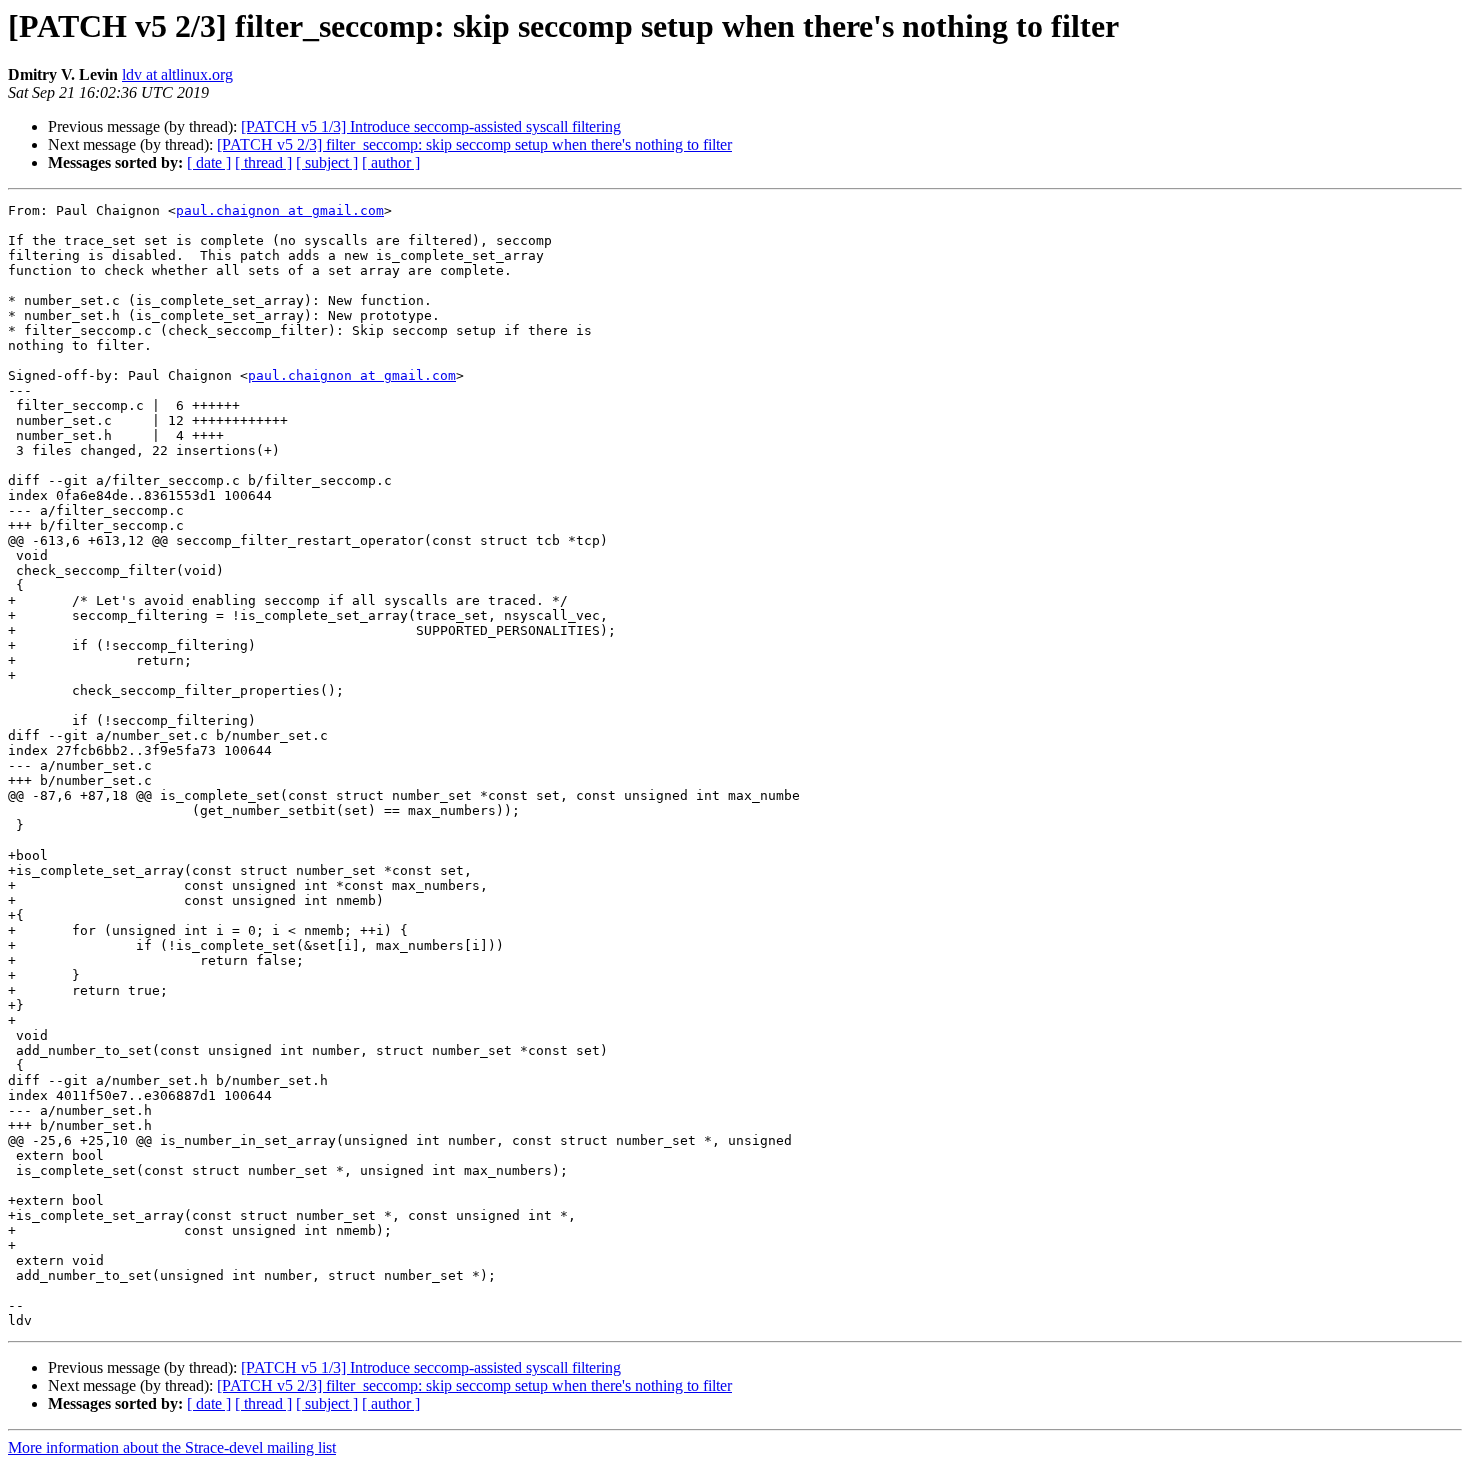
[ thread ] (263, 162)
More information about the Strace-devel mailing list (172, 1447)
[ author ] (391, 162)
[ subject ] (327, 162)
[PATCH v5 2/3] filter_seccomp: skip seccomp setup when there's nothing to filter (474, 144)
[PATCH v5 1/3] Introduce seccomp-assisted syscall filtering (431, 126)
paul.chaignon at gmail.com (280, 210)
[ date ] (209, 162)
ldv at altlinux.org (177, 74)
